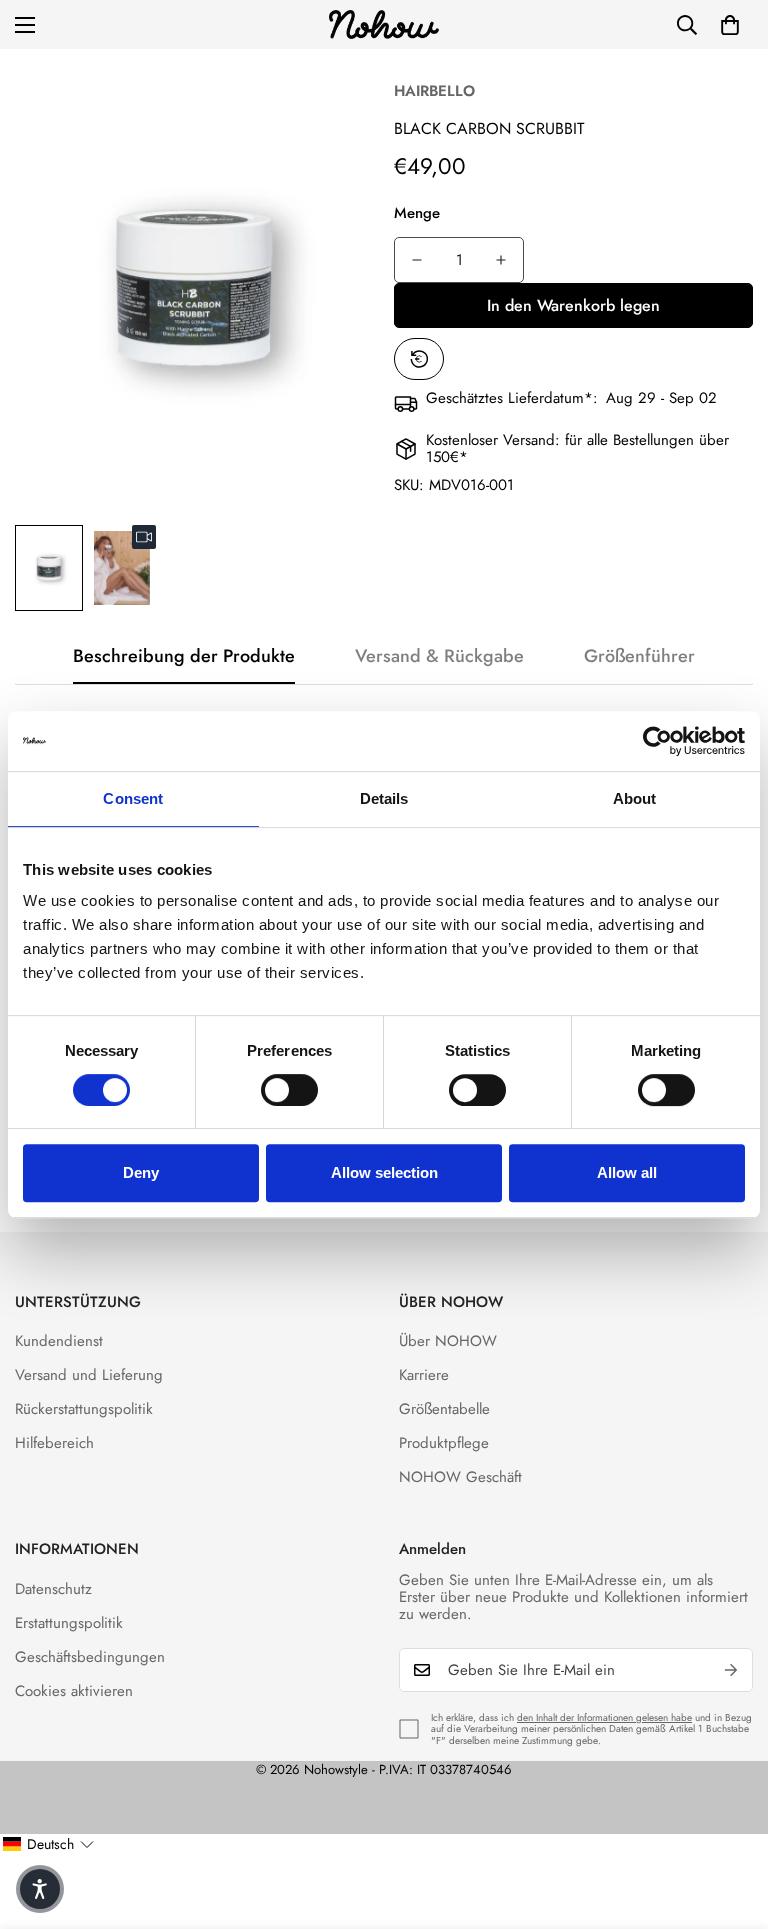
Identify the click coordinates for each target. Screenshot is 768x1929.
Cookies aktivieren (74, 1691)
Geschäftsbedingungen (90, 1657)
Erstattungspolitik (69, 1623)
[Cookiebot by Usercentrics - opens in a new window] (657, 741)
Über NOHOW (448, 1341)
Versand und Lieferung (89, 1375)
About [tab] (635, 798)
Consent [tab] (133, 798)
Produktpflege (444, 1443)
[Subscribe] (731, 1670)
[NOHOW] (384, 24)
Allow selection (384, 1172)
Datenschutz (53, 1589)
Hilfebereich (54, 1443)
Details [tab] (384, 798)
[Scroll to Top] (729, 1820)
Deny (141, 1172)
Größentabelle (444, 1409)
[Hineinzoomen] (331, 91)
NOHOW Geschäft (460, 1477)
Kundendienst (59, 1341)
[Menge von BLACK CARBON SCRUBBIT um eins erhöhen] (501, 260)
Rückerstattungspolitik (84, 1409)
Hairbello (434, 91)
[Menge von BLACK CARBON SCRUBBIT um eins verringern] (417, 260)
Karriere (424, 1375)
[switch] (289, 1090)
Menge (417, 213)
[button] (730, 25)
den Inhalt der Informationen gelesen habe (604, 1717)
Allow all (627, 1172)
